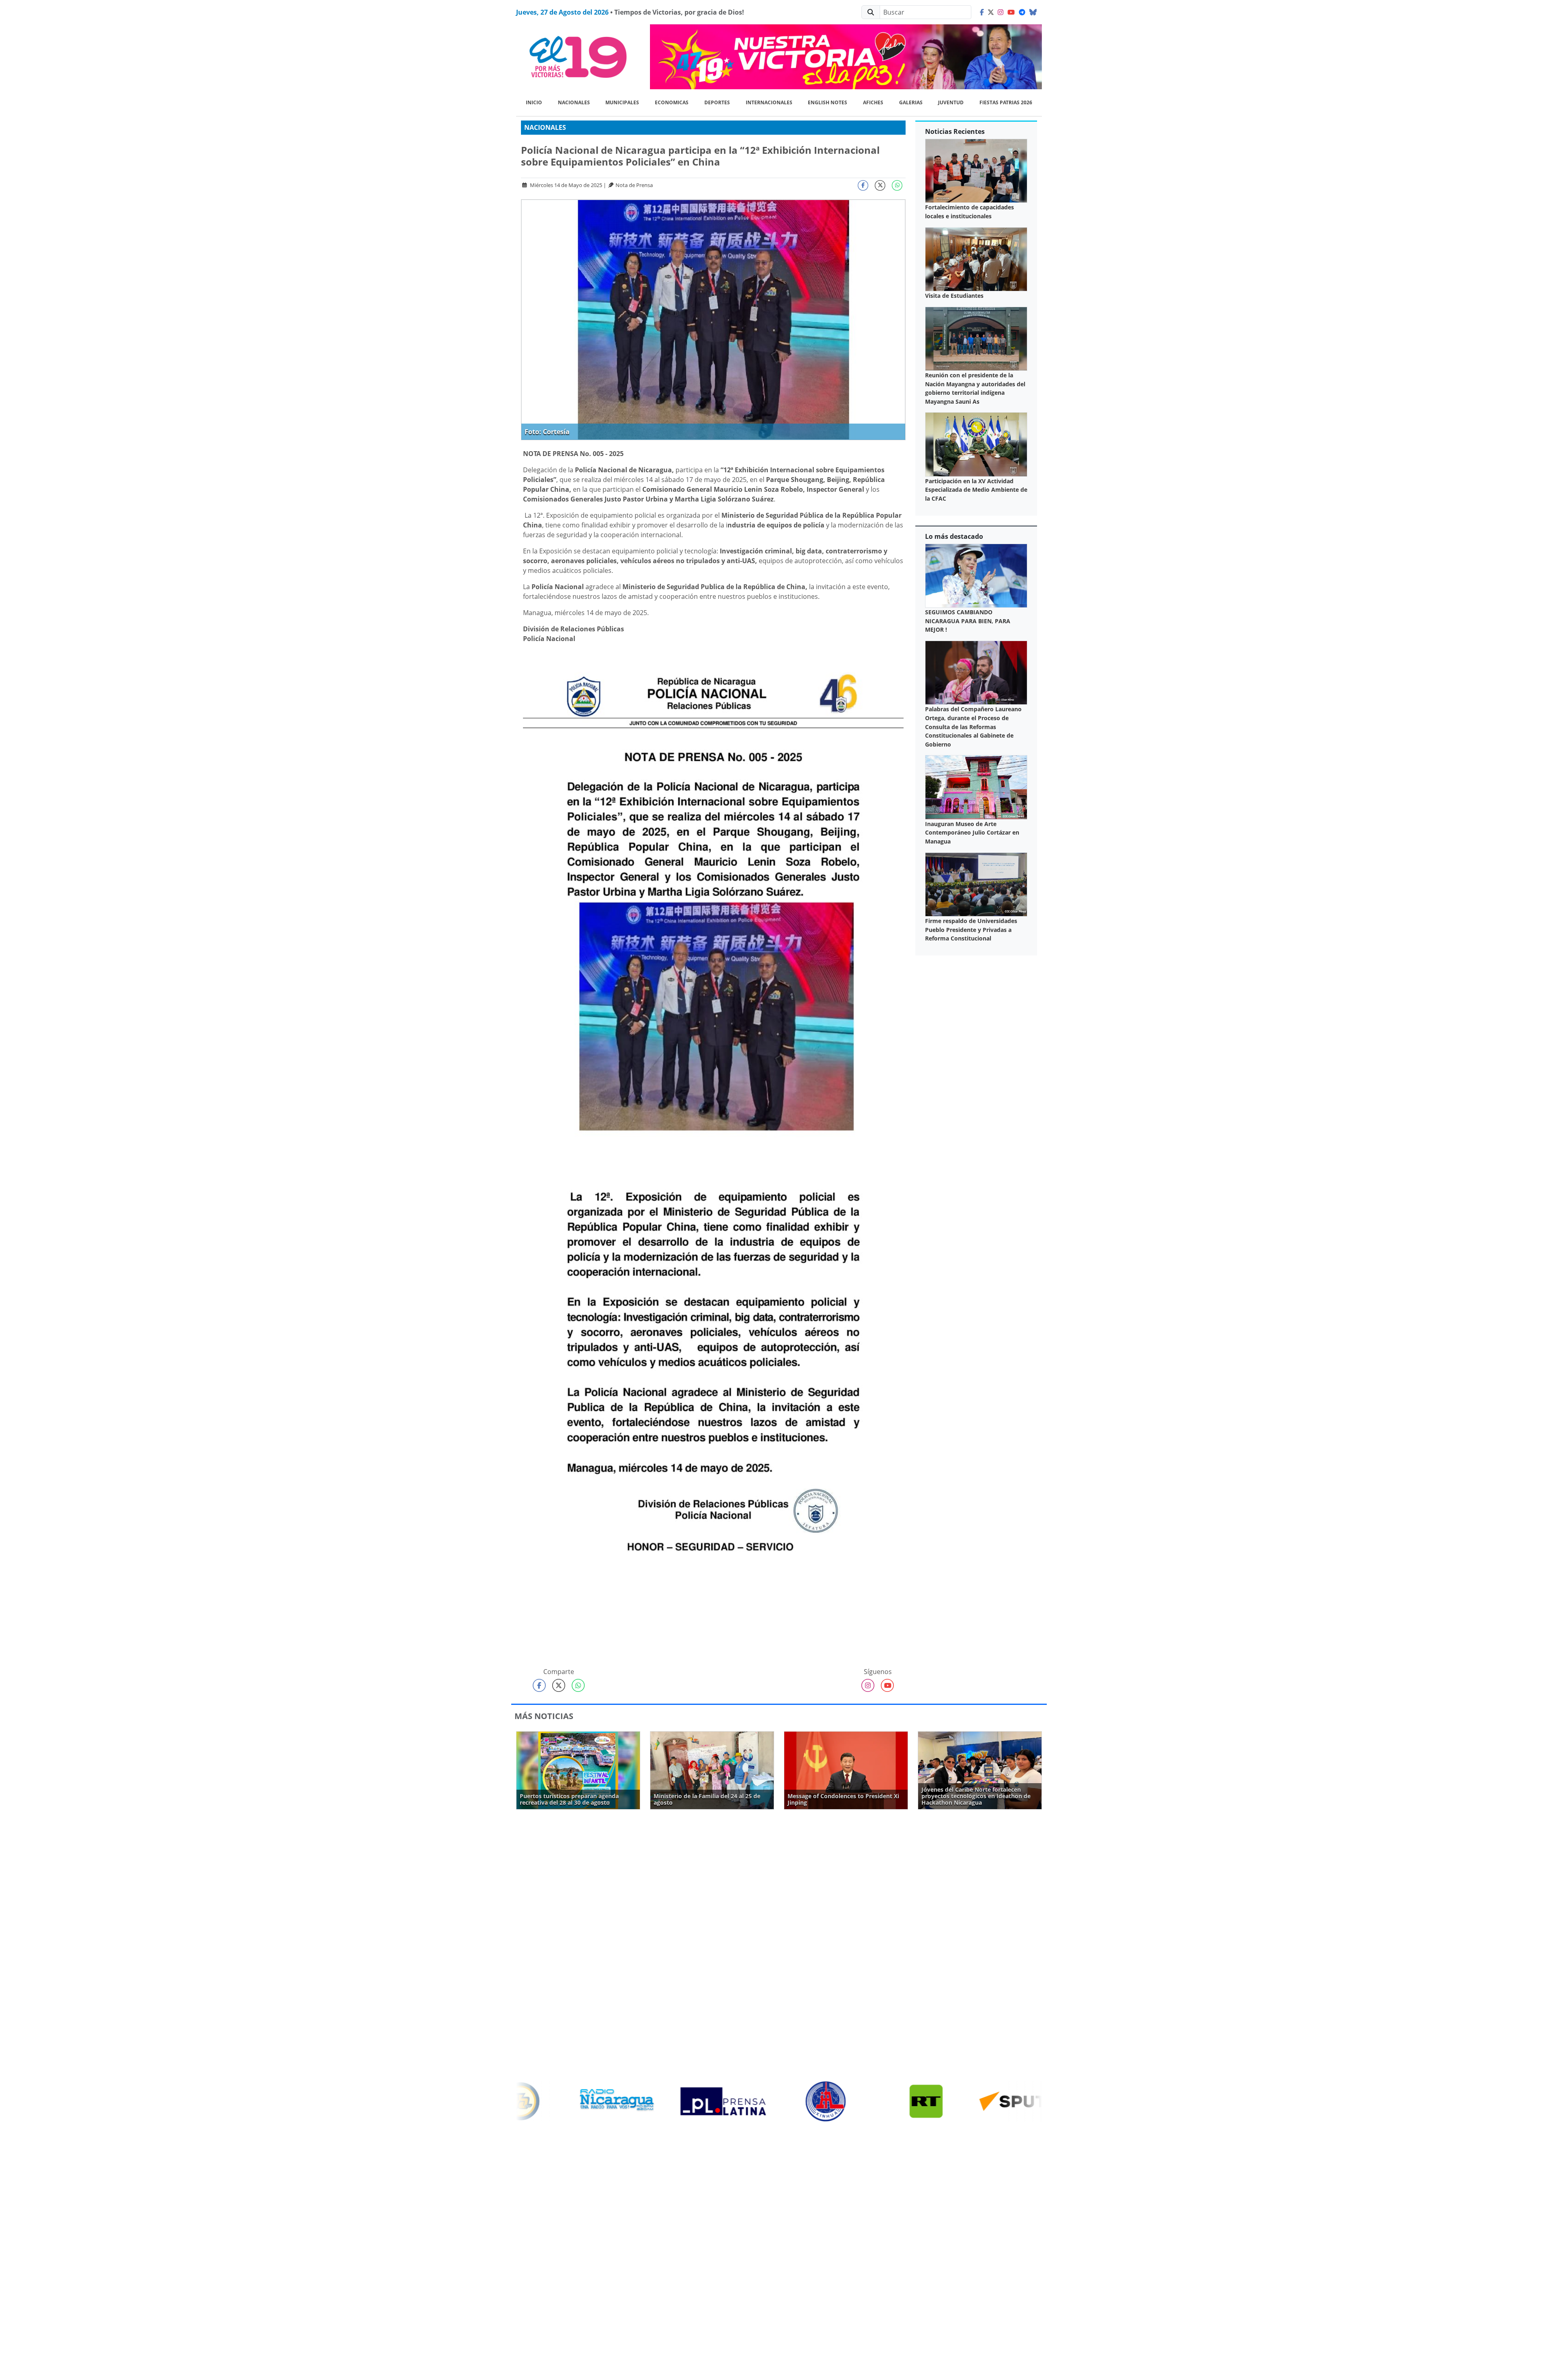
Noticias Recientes (955, 131)
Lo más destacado (954, 536)
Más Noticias (544, 1716)
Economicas (672, 102)
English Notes (827, 102)
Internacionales (769, 102)
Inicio (534, 102)
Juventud (951, 102)
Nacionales (574, 102)
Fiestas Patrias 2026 (1006, 102)
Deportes (717, 102)
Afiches (873, 102)
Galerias (911, 102)
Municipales (622, 102)
